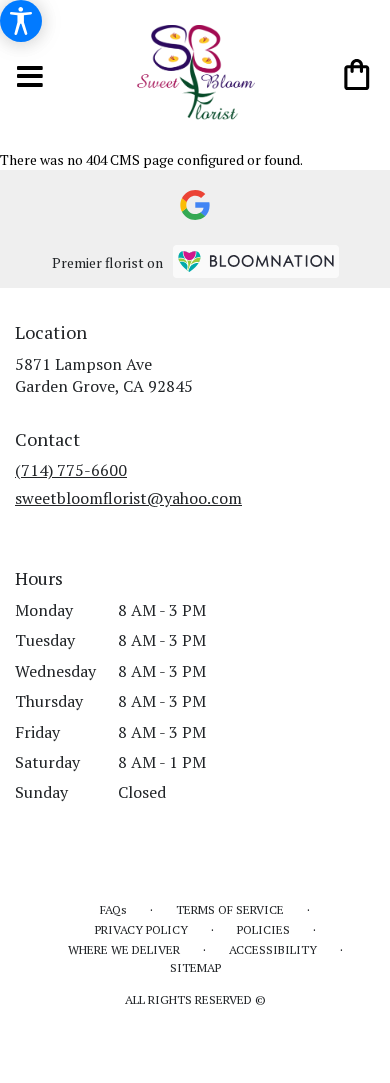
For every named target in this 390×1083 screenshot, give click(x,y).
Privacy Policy (141, 929)
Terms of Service (230, 909)
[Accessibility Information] (21, 21)
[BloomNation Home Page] (256, 261)
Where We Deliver (124, 949)
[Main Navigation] (31, 78)
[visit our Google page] (195, 205)
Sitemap (195, 967)
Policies (263, 929)
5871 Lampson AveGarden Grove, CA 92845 (104, 375)
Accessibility (273, 949)
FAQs (113, 909)
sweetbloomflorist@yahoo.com (128, 498)
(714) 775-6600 (71, 470)
